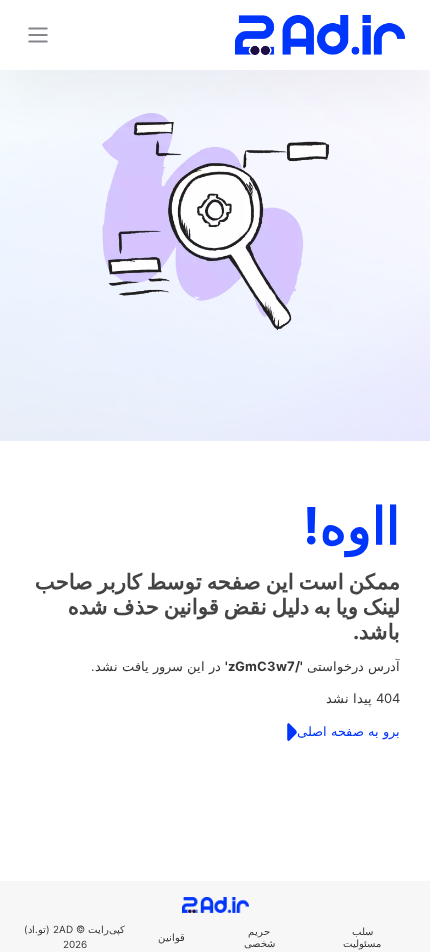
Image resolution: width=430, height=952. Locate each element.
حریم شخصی (259, 937)
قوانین (171, 937)
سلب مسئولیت (362, 937)
